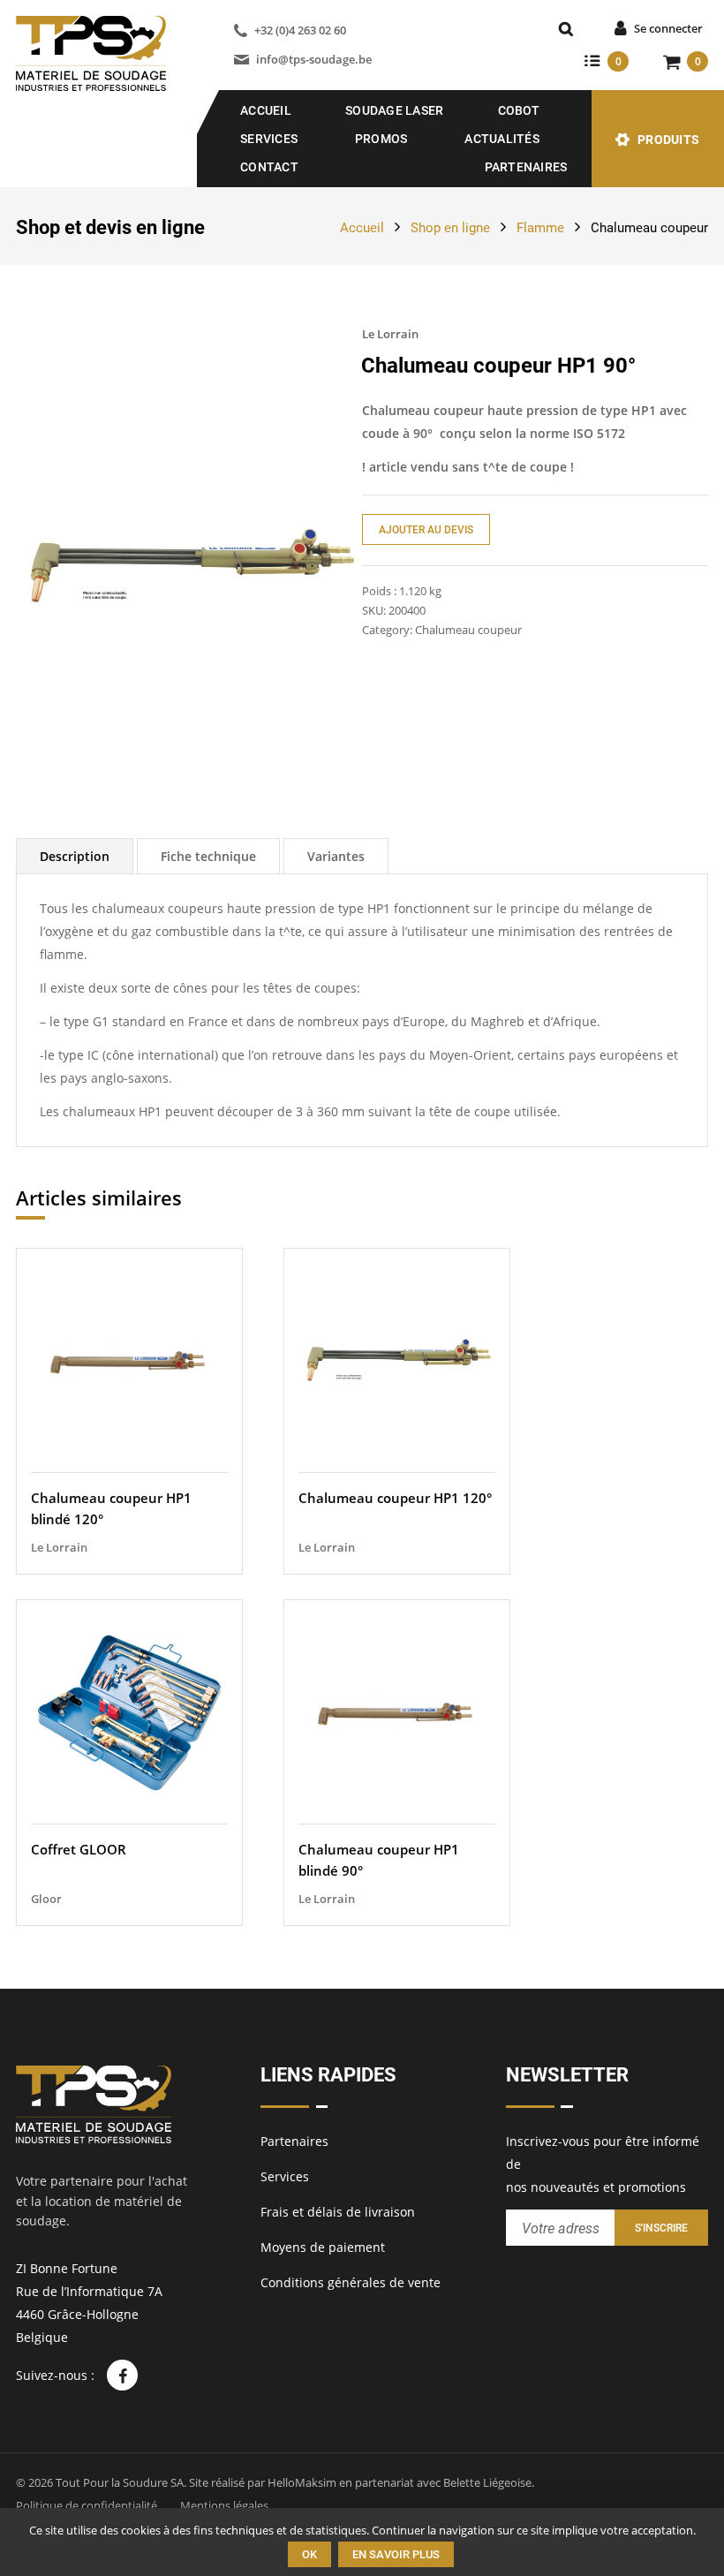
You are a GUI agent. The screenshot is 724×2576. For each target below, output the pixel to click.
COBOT (519, 110)
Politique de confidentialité (87, 2505)
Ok (309, 2554)
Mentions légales (224, 2505)
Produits (668, 140)
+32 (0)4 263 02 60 (300, 30)
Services (269, 139)
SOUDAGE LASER (394, 110)
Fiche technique (208, 856)
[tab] (75, 856)
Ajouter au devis (426, 530)
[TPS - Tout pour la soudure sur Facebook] (122, 2375)
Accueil (266, 110)
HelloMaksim (302, 2482)
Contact (269, 167)
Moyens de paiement (323, 2247)
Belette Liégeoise (487, 2482)
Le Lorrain (390, 334)
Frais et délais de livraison (338, 2212)
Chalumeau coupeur (649, 228)
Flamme (540, 228)
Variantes (336, 856)
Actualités (502, 139)
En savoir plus (396, 2554)
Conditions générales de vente (351, 2282)
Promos (381, 139)
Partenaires (526, 167)
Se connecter (668, 28)
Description (75, 856)
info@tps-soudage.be (314, 59)
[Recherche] (566, 29)
